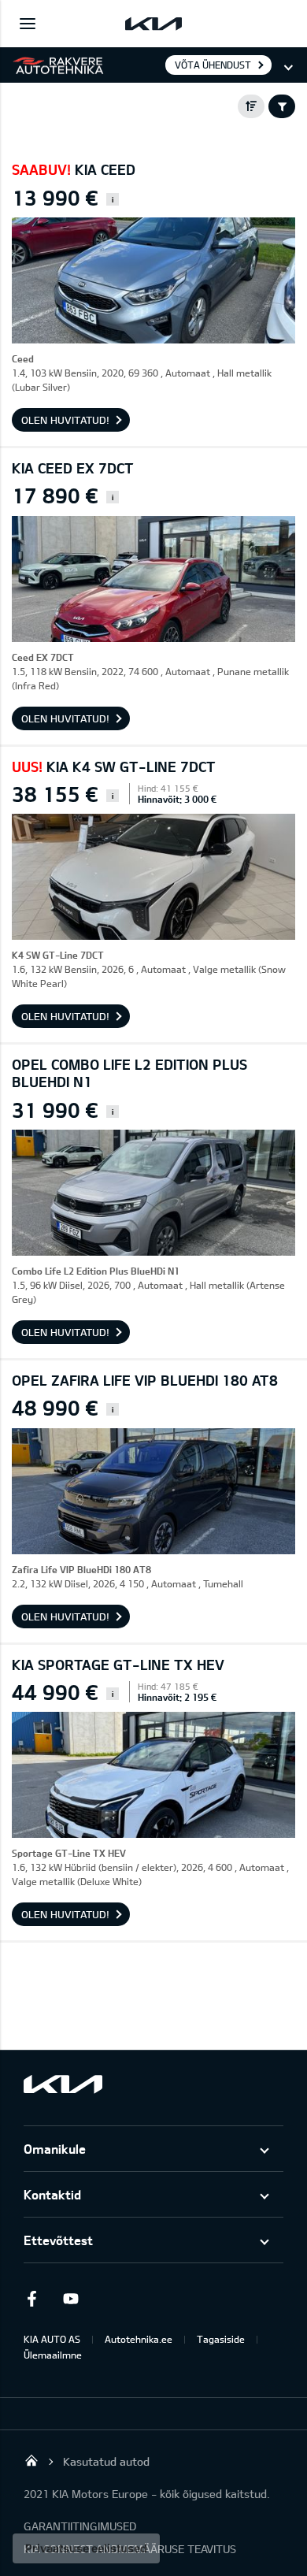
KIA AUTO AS (52, 2339)
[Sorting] (251, 106)
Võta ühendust (213, 65)
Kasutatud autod (106, 2461)
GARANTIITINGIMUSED (80, 2526)
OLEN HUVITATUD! (65, 420)
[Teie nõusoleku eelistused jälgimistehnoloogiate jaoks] (86, 2548)
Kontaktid (52, 2194)
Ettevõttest (58, 2240)
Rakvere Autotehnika (31, 2460)
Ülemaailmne (53, 2355)
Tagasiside (221, 2339)
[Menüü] (28, 24)
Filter (282, 106)
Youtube (71, 2299)
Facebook (31, 2299)
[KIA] (153, 24)
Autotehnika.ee (139, 2339)
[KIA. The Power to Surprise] (63, 2084)
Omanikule (55, 2149)
